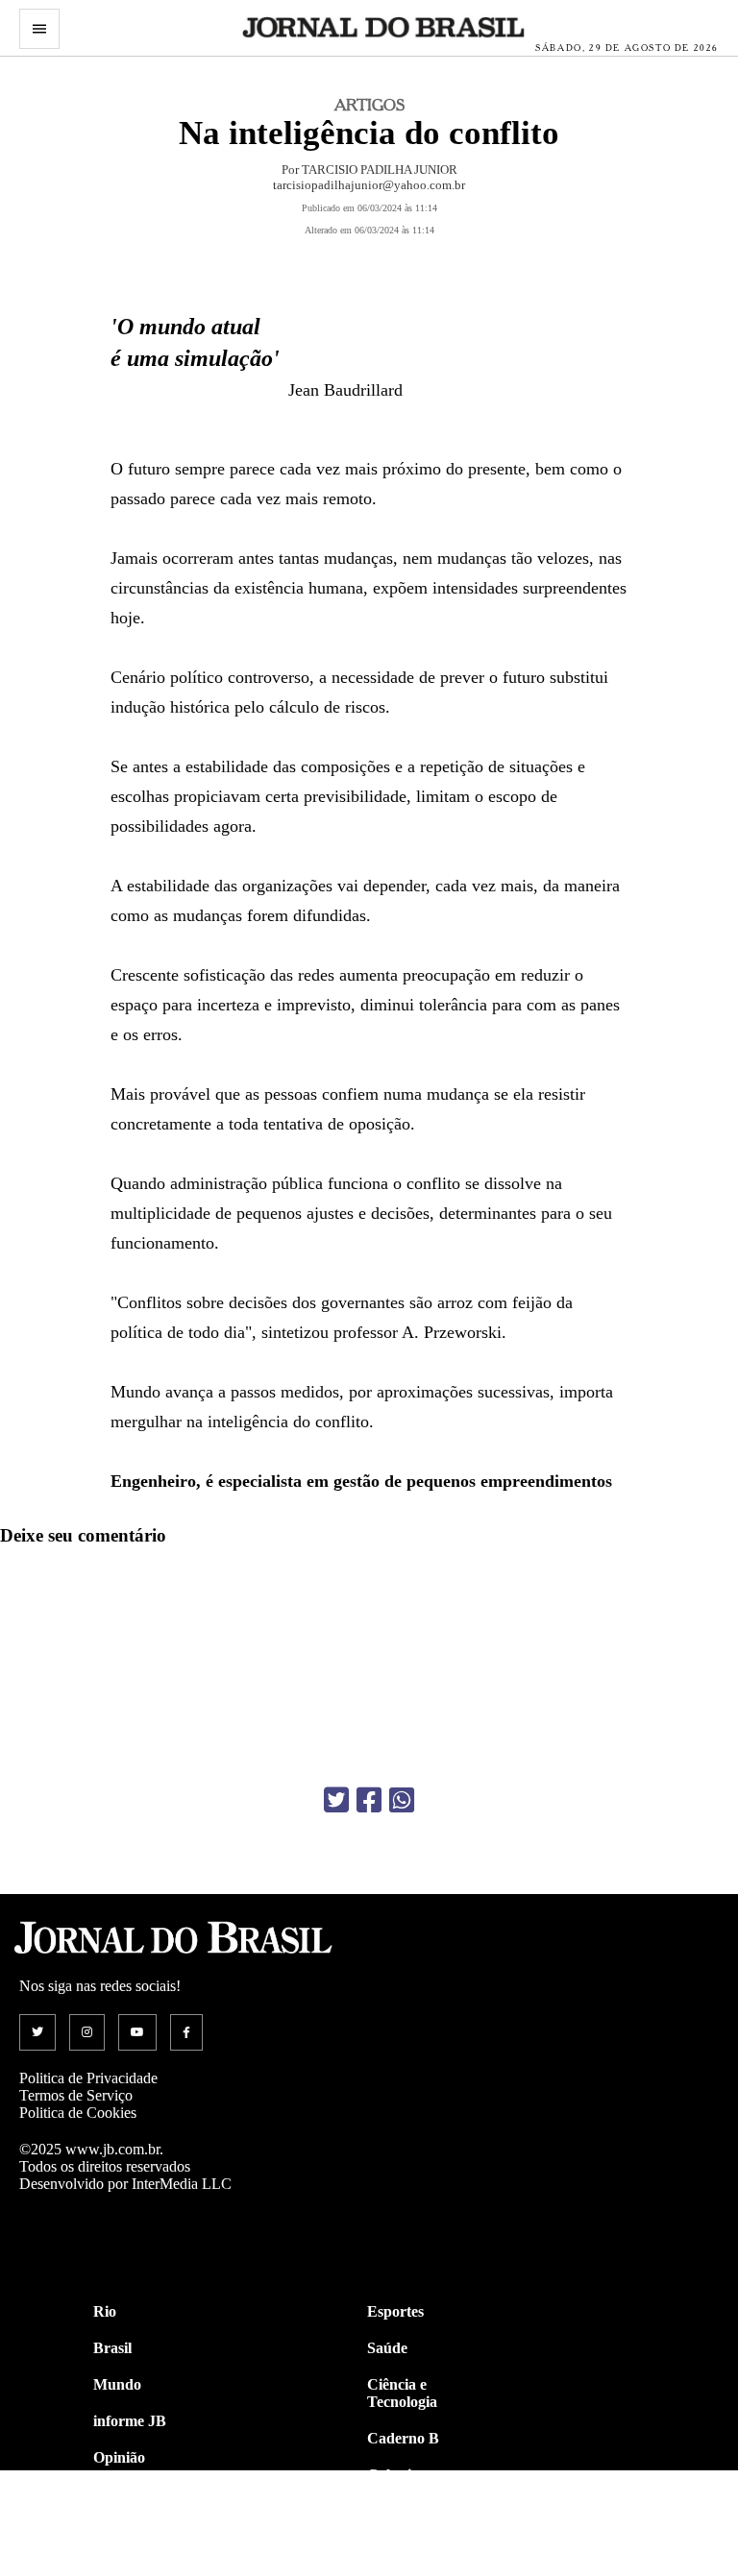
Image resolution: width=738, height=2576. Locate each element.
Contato (120, 2567)
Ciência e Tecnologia (402, 2393)
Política (117, 2494)
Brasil (112, 2348)
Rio (105, 2311)
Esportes (395, 2311)
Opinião (119, 2457)
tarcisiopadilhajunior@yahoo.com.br (369, 185)
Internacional (137, 2530)
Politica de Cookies (78, 2113)
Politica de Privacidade (88, 2078)
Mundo (117, 2384)
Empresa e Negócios (402, 2556)
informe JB (130, 2421)
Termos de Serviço (76, 2095)
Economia (400, 2511)
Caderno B (403, 2438)
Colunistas (401, 2475)
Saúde (387, 2348)
